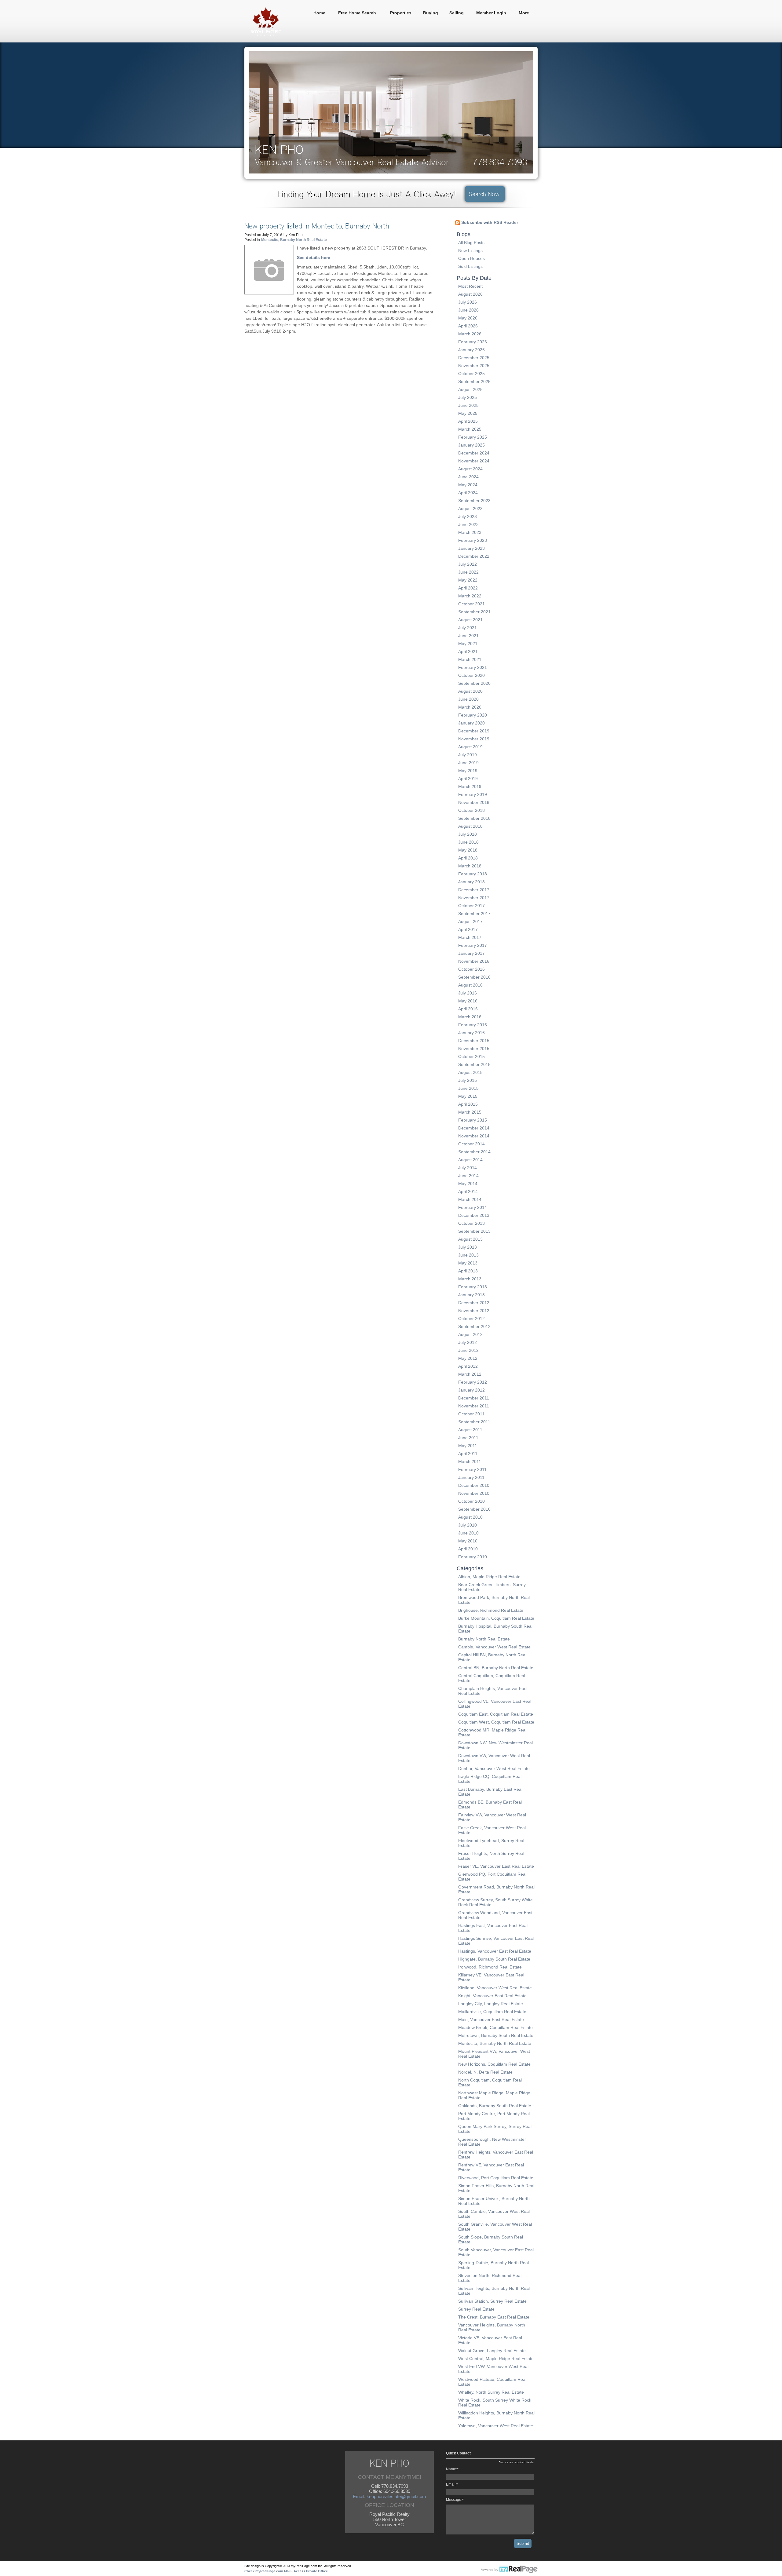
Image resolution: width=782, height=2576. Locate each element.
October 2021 (471, 604)
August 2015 (470, 1072)
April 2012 (468, 1366)
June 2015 (468, 1088)
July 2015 (468, 1080)
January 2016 (471, 1033)
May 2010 (468, 1541)
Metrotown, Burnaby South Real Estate (496, 2035)
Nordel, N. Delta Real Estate (485, 2072)
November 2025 (474, 366)
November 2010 (474, 1493)
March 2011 (470, 1461)
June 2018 (468, 842)
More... (526, 13)
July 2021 (468, 628)
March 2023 (470, 532)
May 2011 (468, 1446)
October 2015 (471, 1056)
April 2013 (468, 1271)
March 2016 (470, 1017)
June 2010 (468, 1533)
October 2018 (471, 810)
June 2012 (468, 1350)
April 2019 (468, 779)
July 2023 (468, 516)
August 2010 (470, 1517)
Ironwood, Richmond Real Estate (490, 1967)
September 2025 (474, 381)
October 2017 (471, 906)
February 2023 (473, 540)
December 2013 (474, 1215)
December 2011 (474, 1398)
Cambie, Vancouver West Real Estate (494, 1647)
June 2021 (468, 636)
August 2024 (470, 469)
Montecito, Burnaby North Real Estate (294, 240)
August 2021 (470, 620)
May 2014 (468, 1184)
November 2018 (474, 802)
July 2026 (468, 302)
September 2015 (474, 1064)
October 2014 (471, 1144)
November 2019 (474, 739)
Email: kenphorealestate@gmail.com (389, 2496)
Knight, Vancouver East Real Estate (492, 1996)
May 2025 (468, 413)
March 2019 (470, 786)
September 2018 (474, 818)
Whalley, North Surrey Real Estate (491, 2392)
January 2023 (471, 548)
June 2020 (468, 699)
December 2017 (474, 890)
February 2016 (473, 1025)
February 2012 (473, 1382)
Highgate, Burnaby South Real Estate (494, 1959)
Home (319, 13)
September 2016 (474, 977)
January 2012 (471, 1390)
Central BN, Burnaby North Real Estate (496, 1668)
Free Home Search (357, 13)
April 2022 (468, 588)
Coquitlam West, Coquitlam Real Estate (496, 1722)
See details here (314, 257)
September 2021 (474, 612)
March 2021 (470, 659)
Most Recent (470, 286)
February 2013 (473, 1287)
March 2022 (470, 596)
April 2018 (468, 858)
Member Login (491, 13)
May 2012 (468, 1358)
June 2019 (468, 763)
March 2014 (470, 1199)
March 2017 (470, 937)
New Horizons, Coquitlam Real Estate (494, 2064)
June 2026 (468, 310)
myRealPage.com (509, 2570)
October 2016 (471, 969)
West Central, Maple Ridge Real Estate (496, 2359)
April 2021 (468, 651)
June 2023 (468, 524)
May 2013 (468, 1263)
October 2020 (471, 675)
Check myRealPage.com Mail (267, 2571)
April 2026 (468, 326)
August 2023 (470, 509)
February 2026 (473, 342)
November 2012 (474, 1311)
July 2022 (468, 564)
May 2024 (468, 485)
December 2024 (474, 453)
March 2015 (470, 1112)
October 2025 (471, 374)
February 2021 (473, 667)
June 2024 (468, 477)
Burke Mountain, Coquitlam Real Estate (496, 1618)
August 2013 (470, 1239)
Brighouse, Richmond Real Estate (491, 1610)
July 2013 (468, 1247)
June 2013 (468, 1255)
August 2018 (470, 826)
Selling (457, 13)
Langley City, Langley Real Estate (491, 2004)
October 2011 (471, 1414)
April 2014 (468, 1191)
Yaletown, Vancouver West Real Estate (496, 2426)
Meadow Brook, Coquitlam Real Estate (495, 2027)
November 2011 (474, 1406)
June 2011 (468, 1438)
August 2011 (470, 1430)
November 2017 (474, 898)
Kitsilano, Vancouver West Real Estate (495, 1988)
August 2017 (470, 921)
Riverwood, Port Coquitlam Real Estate (496, 2178)
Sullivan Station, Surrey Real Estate (492, 2301)
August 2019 (470, 747)
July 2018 (468, 834)
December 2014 (474, 1128)
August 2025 (470, 389)
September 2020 (474, 683)
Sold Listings (470, 266)
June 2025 (468, 405)
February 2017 (473, 945)
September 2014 (474, 1152)
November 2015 (474, 1049)
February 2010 (473, 1557)
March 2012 (470, 1374)
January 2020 (471, 723)
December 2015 (474, 1041)
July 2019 (468, 755)
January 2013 (471, 1295)
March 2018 (470, 866)
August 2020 (470, 691)
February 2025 (473, 437)
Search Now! (485, 194)
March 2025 (470, 429)
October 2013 (471, 1223)
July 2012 (468, 1342)
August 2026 (470, 294)
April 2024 (468, 493)
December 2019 (474, 731)
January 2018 (471, 882)
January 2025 (471, 445)
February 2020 (473, 715)
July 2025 (468, 397)
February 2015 (473, 1120)
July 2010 (468, 1525)
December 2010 (474, 1485)
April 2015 (468, 1104)
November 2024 (474, 461)
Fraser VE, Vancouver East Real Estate (496, 1866)
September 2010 (474, 1509)
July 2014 (468, 1168)
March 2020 (470, 707)
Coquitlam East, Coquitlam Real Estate (496, 1714)
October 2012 (471, 1319)
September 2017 (474, 914)
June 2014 (468, 1176)
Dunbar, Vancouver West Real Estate (494, 1768)
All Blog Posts (471, 243)
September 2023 (474, 501)
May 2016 (468, 1001)
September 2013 (474, 1231)
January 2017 (471, 953)
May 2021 (468, 644)
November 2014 (474, 1136)
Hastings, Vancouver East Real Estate (495, 1951)
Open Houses (471, 258)
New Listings (470, 250)
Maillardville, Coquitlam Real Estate (492, 2012)
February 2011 (472, 1469)
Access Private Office (311, 2571)
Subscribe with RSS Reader (489, 222)
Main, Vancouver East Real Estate (491, 2020)
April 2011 (468, 1454)
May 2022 (468, 580)
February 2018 (473, 874)
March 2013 (470, 1279)
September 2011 (474, 1422)
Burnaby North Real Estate (484, 1639)
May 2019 (468, 771)
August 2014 (470, 1160)
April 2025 (468, 421)
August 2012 (470, 1334)
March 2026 (470, 334)
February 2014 (473, 1207)
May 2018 (468, 850)
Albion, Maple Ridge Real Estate (489, 1577)
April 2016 (468, 1009)
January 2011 (471, 1477)
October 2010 (471, 1501)
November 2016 (474, 961)
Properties (401, 13)
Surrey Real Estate (476, 2309)
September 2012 (474, 1326)
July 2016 (468, 993)
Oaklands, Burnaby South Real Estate (495, 2106)
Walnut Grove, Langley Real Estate (492, 2351)
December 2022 (474, 556)
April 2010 (468, 1549)
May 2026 (468, 318)
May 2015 (468, 1096)
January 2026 (471, 350)
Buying (431, 13)
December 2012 (474, 1303)
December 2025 (474, 358)
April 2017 (468, 929)
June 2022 (468, 572)
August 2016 (470, 985)
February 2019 (473, 794)
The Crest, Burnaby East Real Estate (494, 2317)
